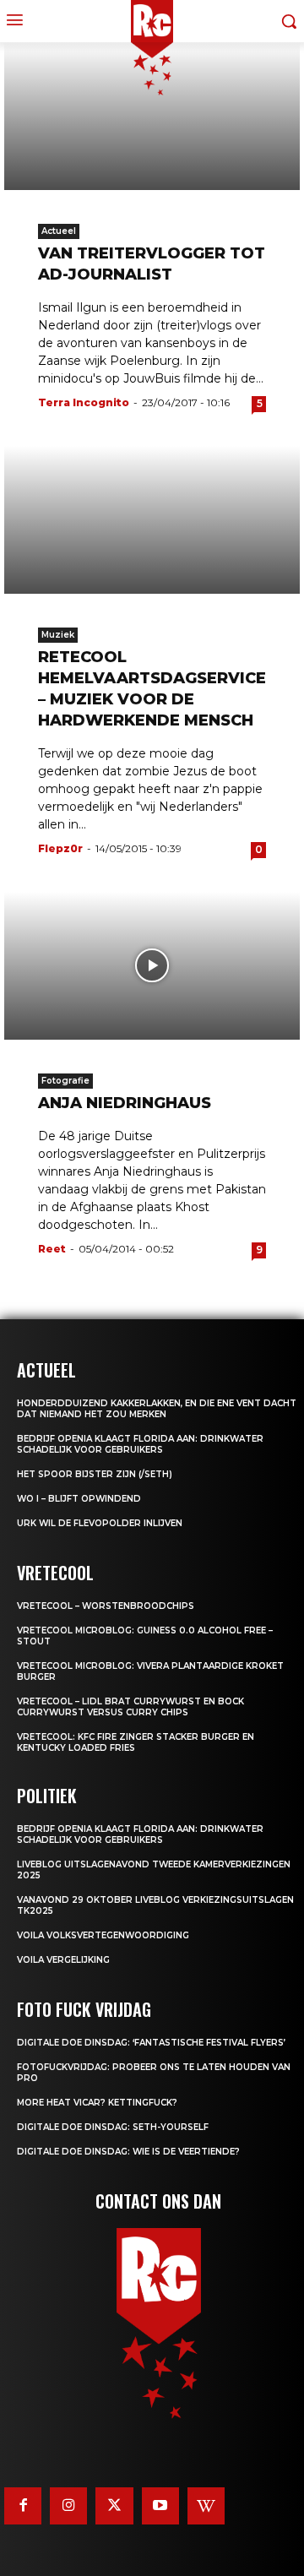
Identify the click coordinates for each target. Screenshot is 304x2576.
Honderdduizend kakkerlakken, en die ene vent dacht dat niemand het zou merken (157, 1409)
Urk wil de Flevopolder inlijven (100, 1523)
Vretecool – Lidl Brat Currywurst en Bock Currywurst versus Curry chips (130, 1707)
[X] (114, 2506)
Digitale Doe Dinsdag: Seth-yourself (113, 2127)
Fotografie (65, 1081)
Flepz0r (60, 848)
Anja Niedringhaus (125, 1103)
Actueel (59, 231)
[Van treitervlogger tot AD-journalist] (152, 116)
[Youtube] (160, 2506)
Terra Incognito (84, 402)
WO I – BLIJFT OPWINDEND (79, 1499)
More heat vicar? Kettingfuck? (97, 2103)
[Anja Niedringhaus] (152, 966)
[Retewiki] (206, 2506)
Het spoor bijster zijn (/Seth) (95, 1474)
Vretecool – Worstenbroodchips (106, 1606)
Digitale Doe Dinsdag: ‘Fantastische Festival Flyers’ (151, 2043)
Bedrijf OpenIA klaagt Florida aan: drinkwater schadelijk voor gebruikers (140, 1444)
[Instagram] (68, 2506)
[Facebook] (23, 2506)
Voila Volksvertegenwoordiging (103, 1935)
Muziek (58, 635)
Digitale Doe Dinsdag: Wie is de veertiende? (128, 2152)
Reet (52, 1249)
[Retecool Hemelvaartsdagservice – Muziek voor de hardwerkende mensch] (152, 520)
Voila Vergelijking (63, 1960)
